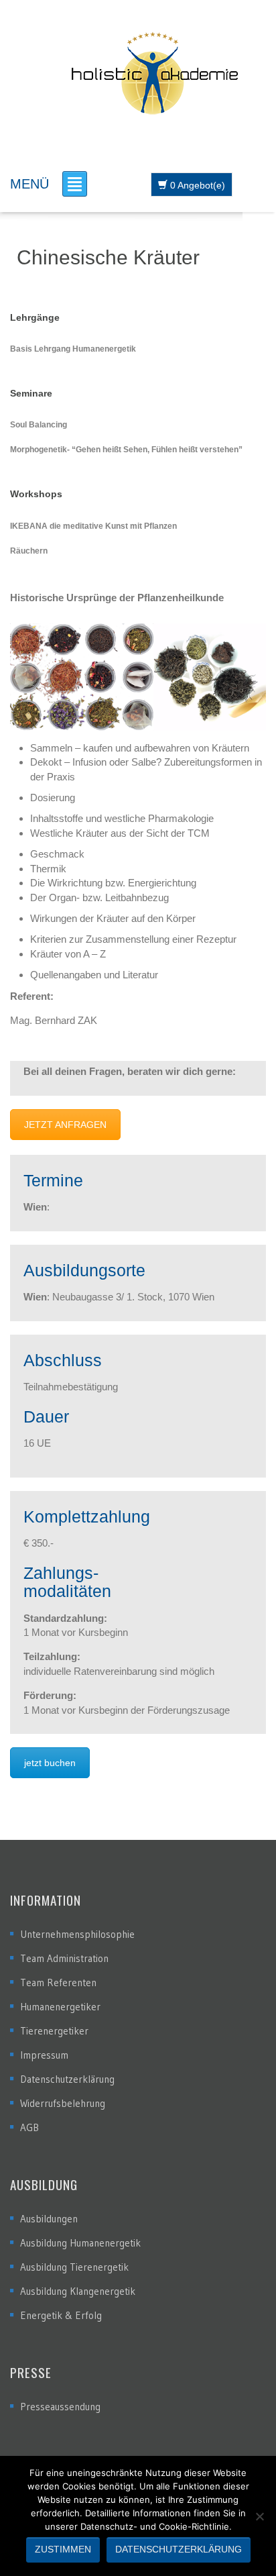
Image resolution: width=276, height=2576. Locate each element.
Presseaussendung (60, 2407)
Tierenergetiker (54, 2031)
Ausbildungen (49, 2219)
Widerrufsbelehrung (63, 2103)
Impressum (44, 2055)
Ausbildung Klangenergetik (78, 2291)
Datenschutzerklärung (67, 2079)
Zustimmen (63, 2549)
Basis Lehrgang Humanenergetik (73, 349)
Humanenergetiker (60, 2007)
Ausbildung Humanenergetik (80, 2243)
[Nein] (259, 2516)
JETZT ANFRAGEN (65, 1125)
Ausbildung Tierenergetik (74, 2267)
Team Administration (64, 1958)
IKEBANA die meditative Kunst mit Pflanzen (93, 526)
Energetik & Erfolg (61, 2315)
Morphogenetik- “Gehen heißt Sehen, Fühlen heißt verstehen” (126, 450)
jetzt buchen (50, 1763)
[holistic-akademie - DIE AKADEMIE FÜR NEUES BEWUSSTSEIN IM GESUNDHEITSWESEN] (155, 72)
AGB (29, 2127)
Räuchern (29, 551)
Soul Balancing (39, 425)
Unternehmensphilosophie (77, 1934)
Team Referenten (58, 1982)
